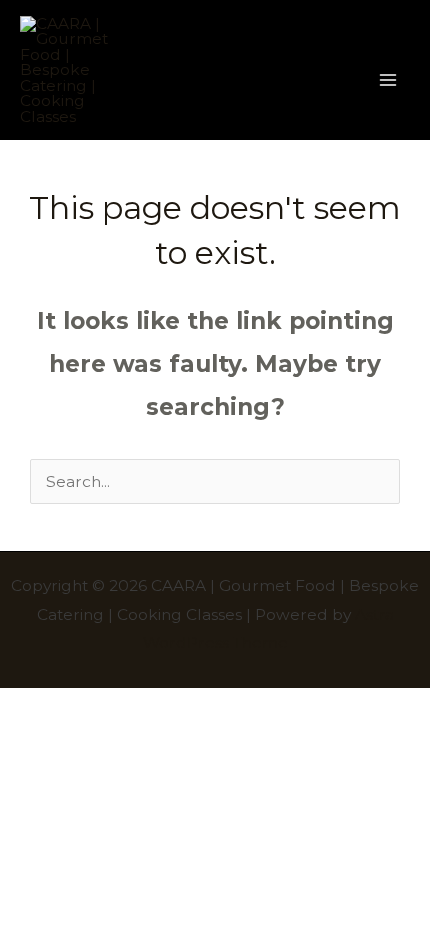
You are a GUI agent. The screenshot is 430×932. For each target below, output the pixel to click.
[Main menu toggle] (388, 79)
